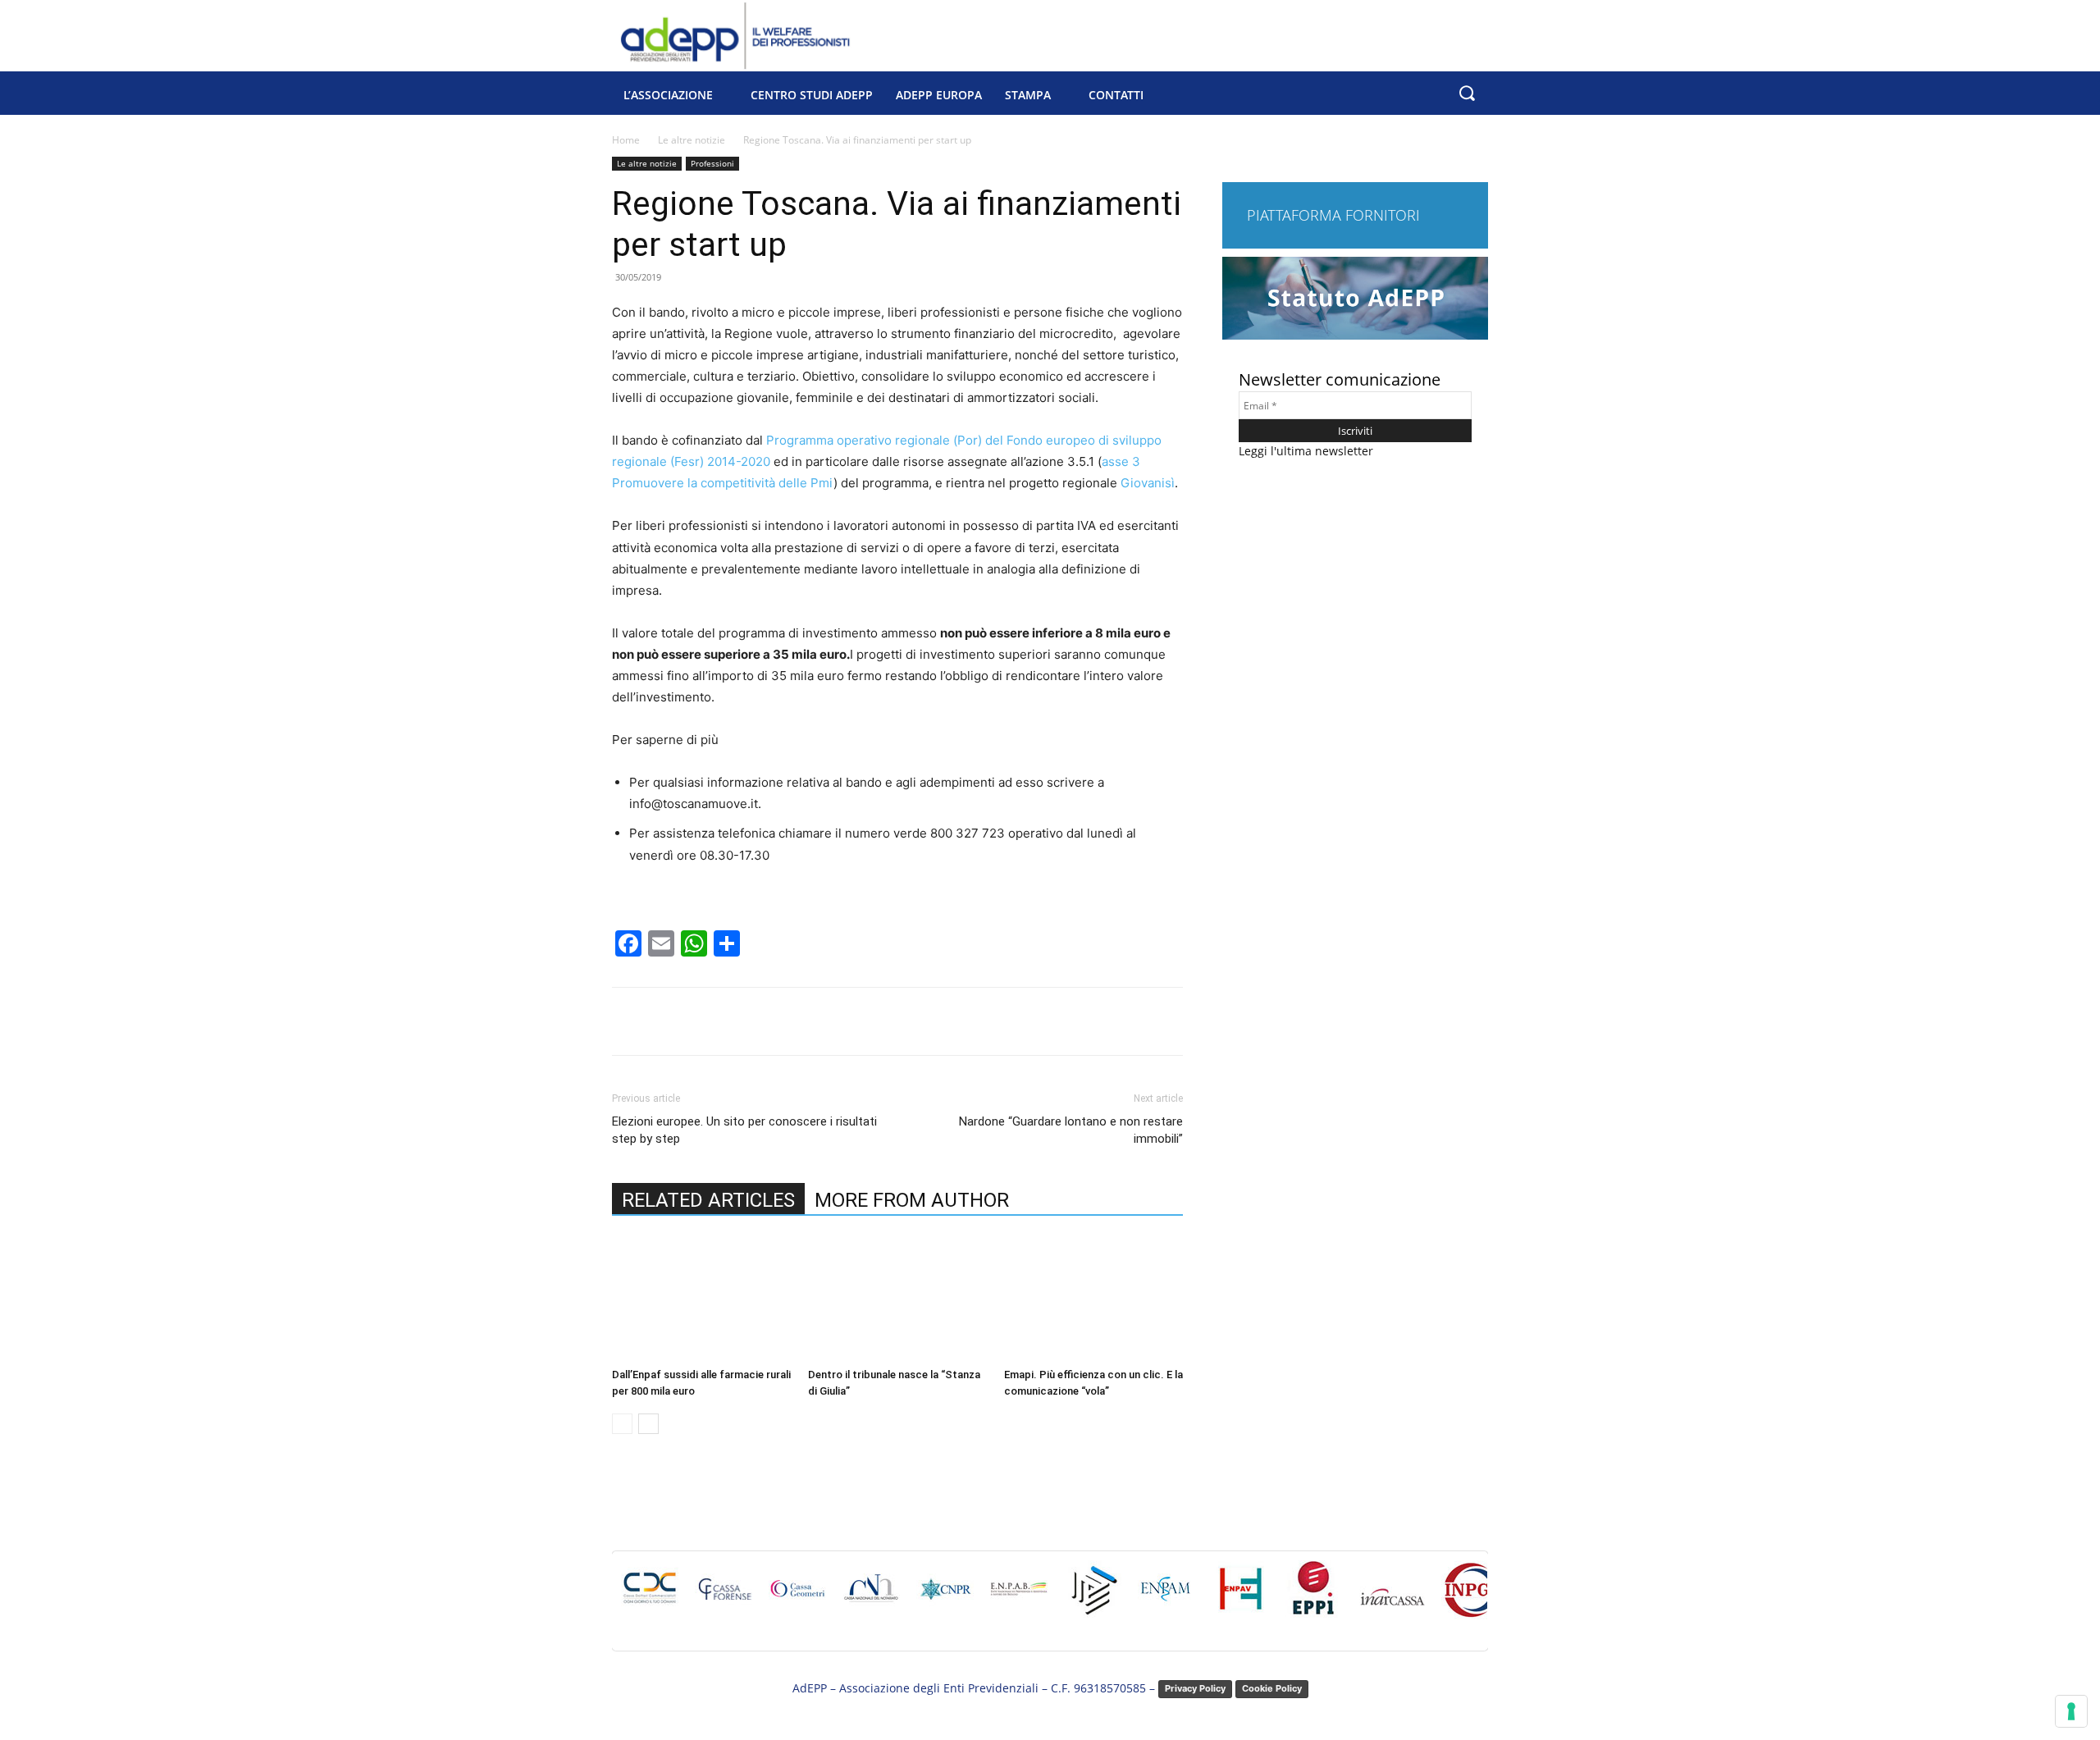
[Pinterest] (803, 1021)
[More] (879, 1021)
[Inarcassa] (1392, 1612)
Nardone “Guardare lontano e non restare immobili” (1071, 1130)
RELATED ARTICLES (708, 1200)
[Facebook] (728, 1021)
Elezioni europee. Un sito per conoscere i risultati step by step (744, 1130)
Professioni (712, 163)
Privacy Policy (1195, 1688)
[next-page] (648, 1424)
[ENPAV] (1240, 1597)
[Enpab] (1019, 1597)
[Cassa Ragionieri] (945, 1597)
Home (626, 140)
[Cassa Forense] (724, 1597)
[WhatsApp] (841, 1021)
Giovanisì (1148, 483)
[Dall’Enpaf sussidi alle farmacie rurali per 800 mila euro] (701, 1299)
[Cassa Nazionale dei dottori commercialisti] (650, 1597)
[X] (765, 1021)
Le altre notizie (692, 140)
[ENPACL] (1093, 1597)
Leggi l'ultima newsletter (1306, 451)
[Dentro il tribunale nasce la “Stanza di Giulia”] (897, 1299)
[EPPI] (1314, 1597)
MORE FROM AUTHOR (912, 1200)
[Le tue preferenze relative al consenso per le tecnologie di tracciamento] (2071, 1711)
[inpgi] (1471, 1598)
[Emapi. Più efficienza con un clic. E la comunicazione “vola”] (1093, 1299)
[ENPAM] (1166, 1597)
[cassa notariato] (871, 1597)
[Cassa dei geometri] (797, 1597)
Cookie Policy (1272, 1688)
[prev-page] (622, 1424)
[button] (1466, 93)
